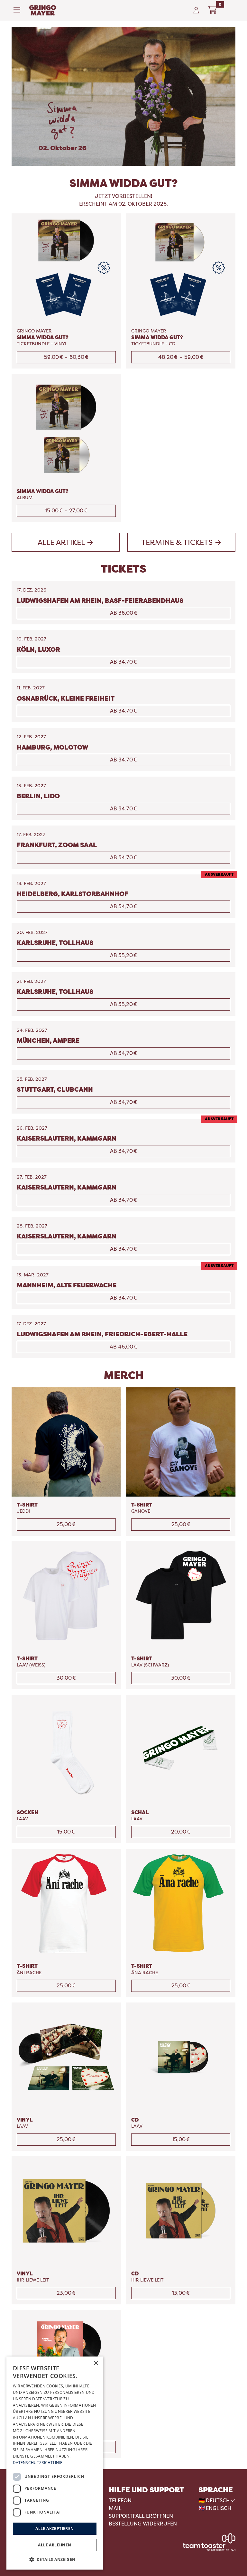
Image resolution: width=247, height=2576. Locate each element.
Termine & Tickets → (181, 542)
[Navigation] (19, 10)
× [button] (96, 2363)
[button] (55, 2559)
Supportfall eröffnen (141, 2516)
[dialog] (55, 2463)
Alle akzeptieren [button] (55, 2529)
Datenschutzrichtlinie (38, 2463)
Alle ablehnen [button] (55, 2545)
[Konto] (196, 10)
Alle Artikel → (66, 542)
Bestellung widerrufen (143, 2524)
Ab (124, 613)
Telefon (120, 2501)
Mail (115, 2508)
